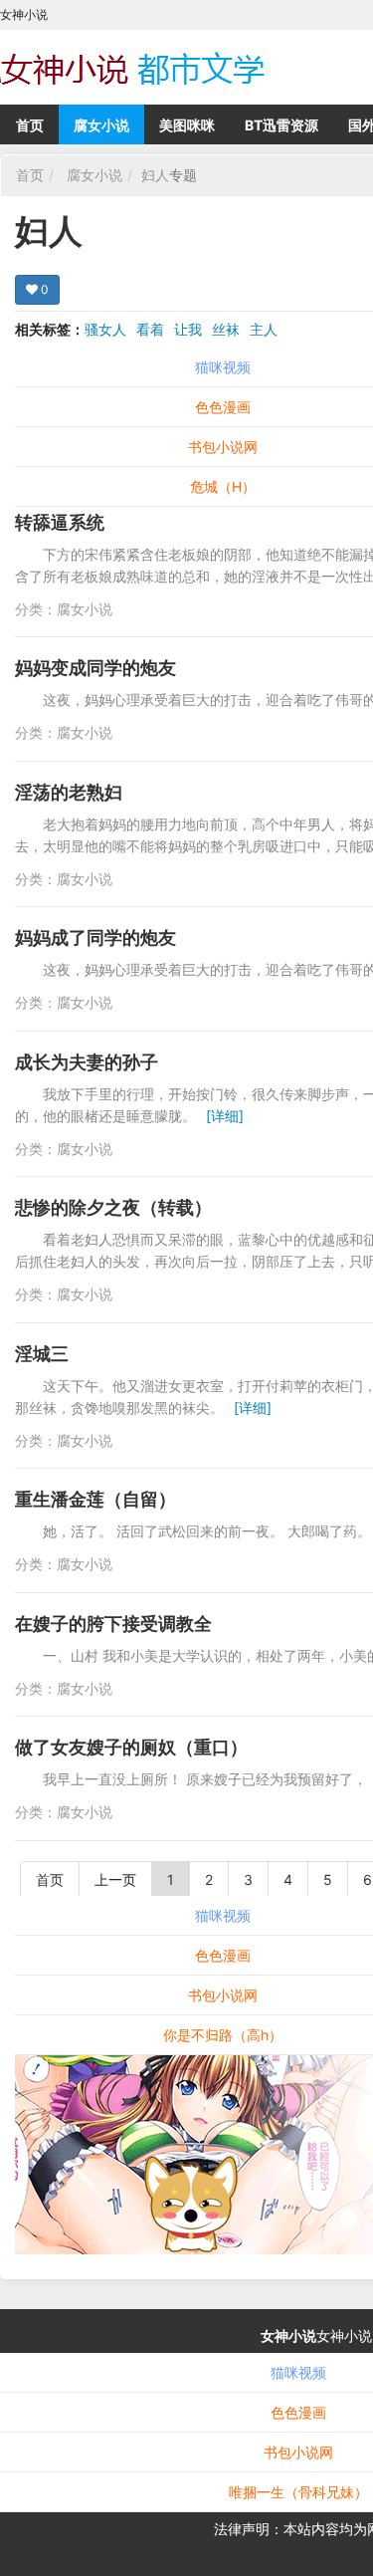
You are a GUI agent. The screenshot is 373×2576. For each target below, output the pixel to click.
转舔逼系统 (60, 522)
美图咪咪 (187, 125)
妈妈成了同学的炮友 (95, 937)
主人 (264, 329)
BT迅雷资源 (281, 125)
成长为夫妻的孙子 (87, 1062)
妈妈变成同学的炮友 (95, 668)
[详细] (225, 1116)
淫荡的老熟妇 (69, 792)
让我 (188, 329)
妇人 (155, 175)
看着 (150, 329)
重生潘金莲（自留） (95, 1499)
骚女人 (105, 329)
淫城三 (42, 1354)
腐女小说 (101, 125)
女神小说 (288, 2336)
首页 (30, 125)
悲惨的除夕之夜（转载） (113, 1207)
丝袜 (226, 329)
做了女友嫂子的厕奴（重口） (131, 1747)
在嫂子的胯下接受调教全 (113, 1624)
